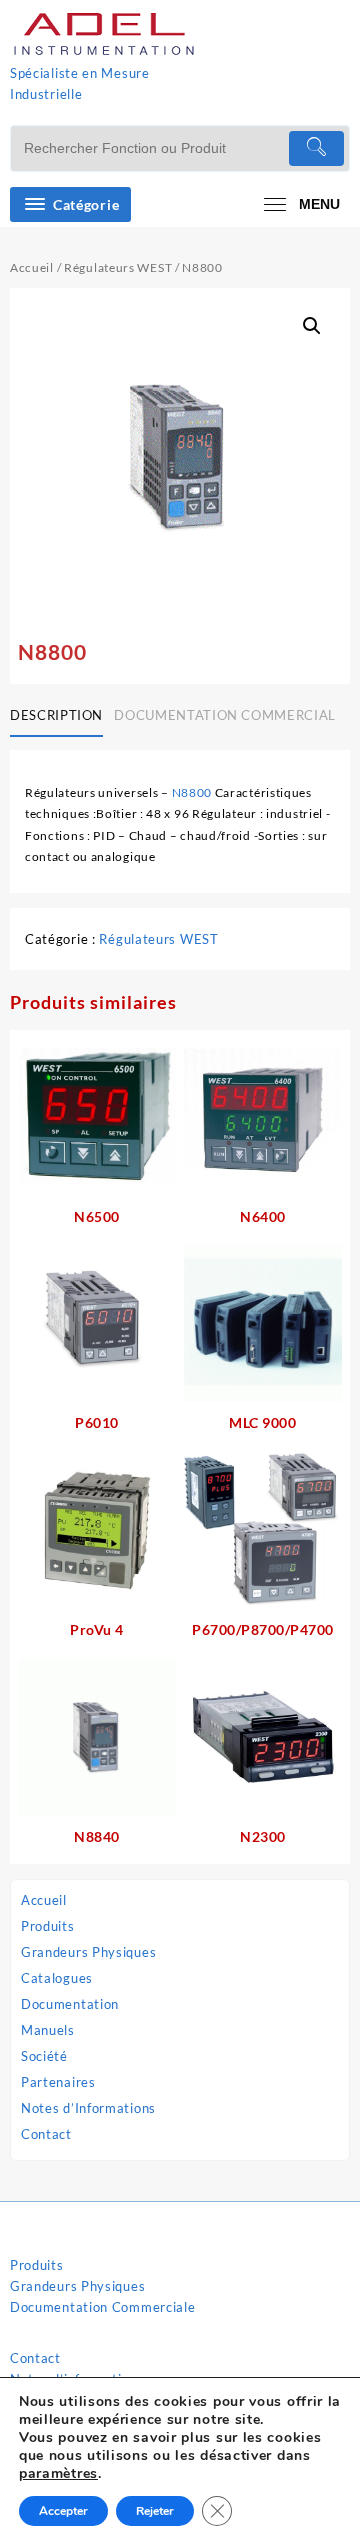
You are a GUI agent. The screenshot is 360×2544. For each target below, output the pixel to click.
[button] (312, 326)
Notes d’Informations (88, 2108)
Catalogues (57, 1978)
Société (44, 2056)
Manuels (48, 2030)
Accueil (44, 1900)
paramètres (58, 2474)
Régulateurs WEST (118, 267)
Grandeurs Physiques (88, 1952)
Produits (48, 1926)
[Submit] (316, 148)
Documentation (70, 2004)
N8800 (192, 792)
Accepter (63, 2511)
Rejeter (155, 2511)
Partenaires (58, 2082)
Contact (46, 2134)
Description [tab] (56, 715)
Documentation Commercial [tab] (225, 715)
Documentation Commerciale (103, 2307)
